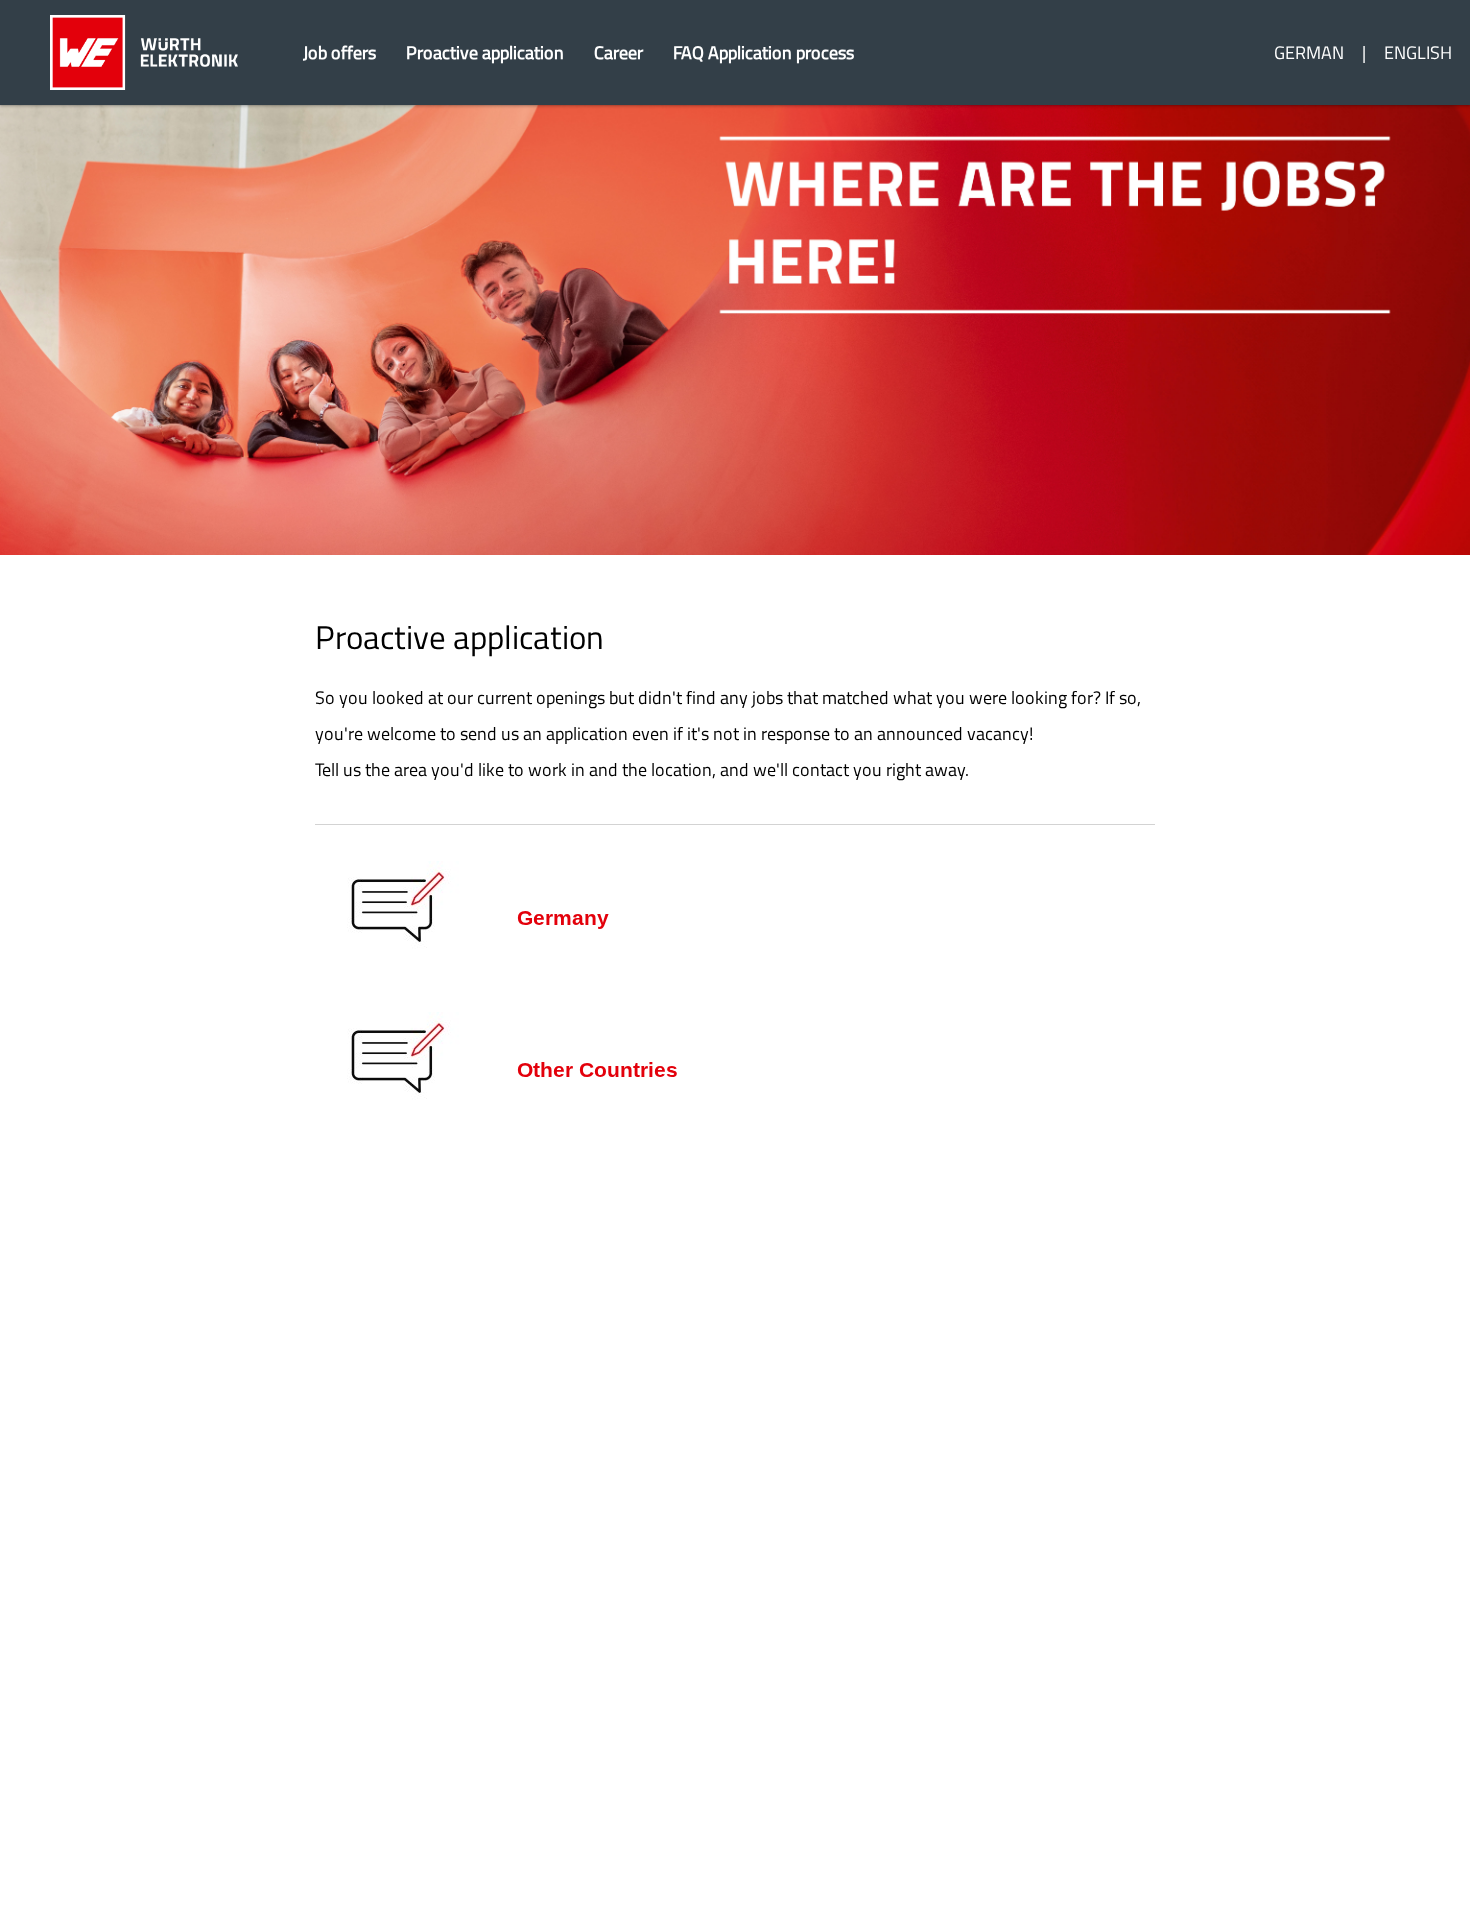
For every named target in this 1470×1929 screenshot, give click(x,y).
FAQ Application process (763, 52)
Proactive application (485, 52)
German (1309, 52)
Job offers (339, 52)
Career (618, 52)
